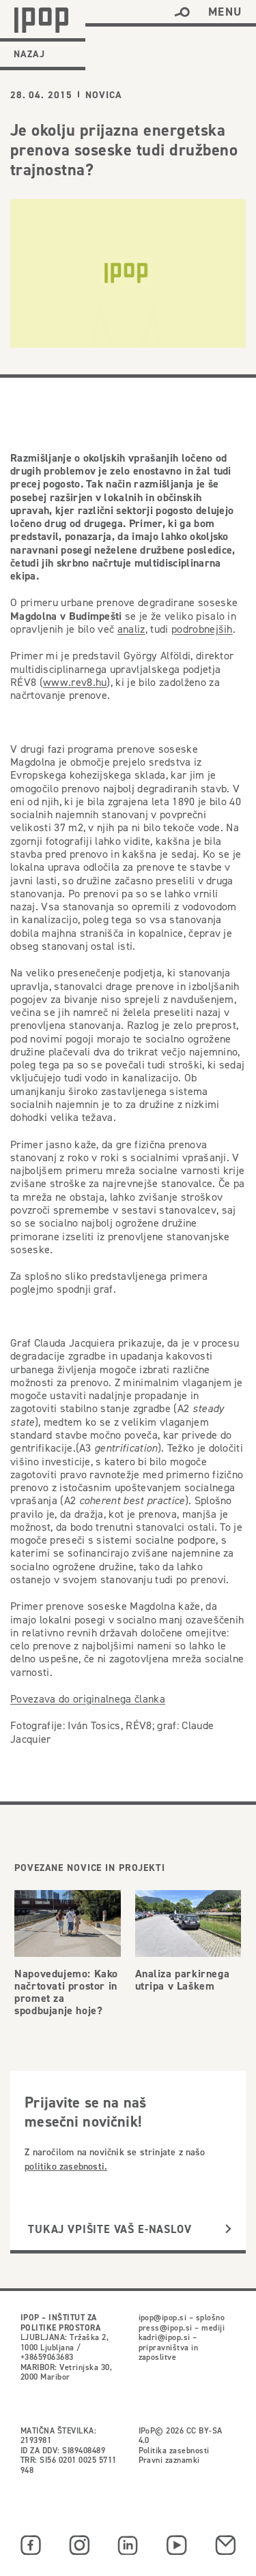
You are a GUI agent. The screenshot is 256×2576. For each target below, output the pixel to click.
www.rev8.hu (75, 682)
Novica (103, 95)
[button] (182, 12)
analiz (131, 629)
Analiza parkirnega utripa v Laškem (183, 1980)
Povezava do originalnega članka (88, 1699)
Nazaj (29, 54)
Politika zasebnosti (174, 2450)
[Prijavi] (228, 2229)
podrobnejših (202, 629)
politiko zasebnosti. (66, 2166)
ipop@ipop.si (163, 2317)
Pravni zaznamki (169, 2460)
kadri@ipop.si (165, 2337)
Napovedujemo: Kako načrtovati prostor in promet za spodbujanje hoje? (66, 1992)
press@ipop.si (166, 2327)
